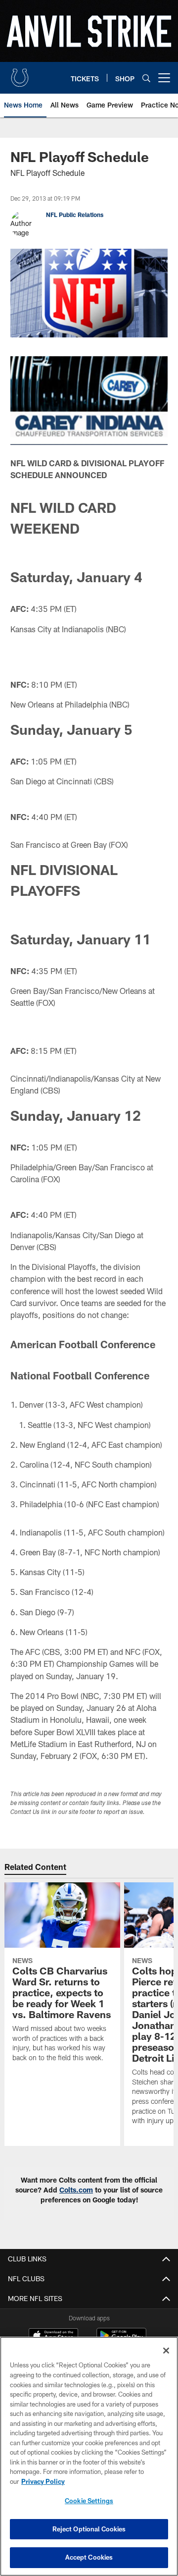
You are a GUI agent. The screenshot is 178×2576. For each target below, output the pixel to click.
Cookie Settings (89, 2501)
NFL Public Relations (75, 215)
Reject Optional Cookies (89, 2529)
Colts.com (76, 2190)
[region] (89, 2456)
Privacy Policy (43, 2481)
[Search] (146, 78)
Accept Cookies (89, 2557)
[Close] (166, 2351)
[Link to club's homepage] (20, 74)
